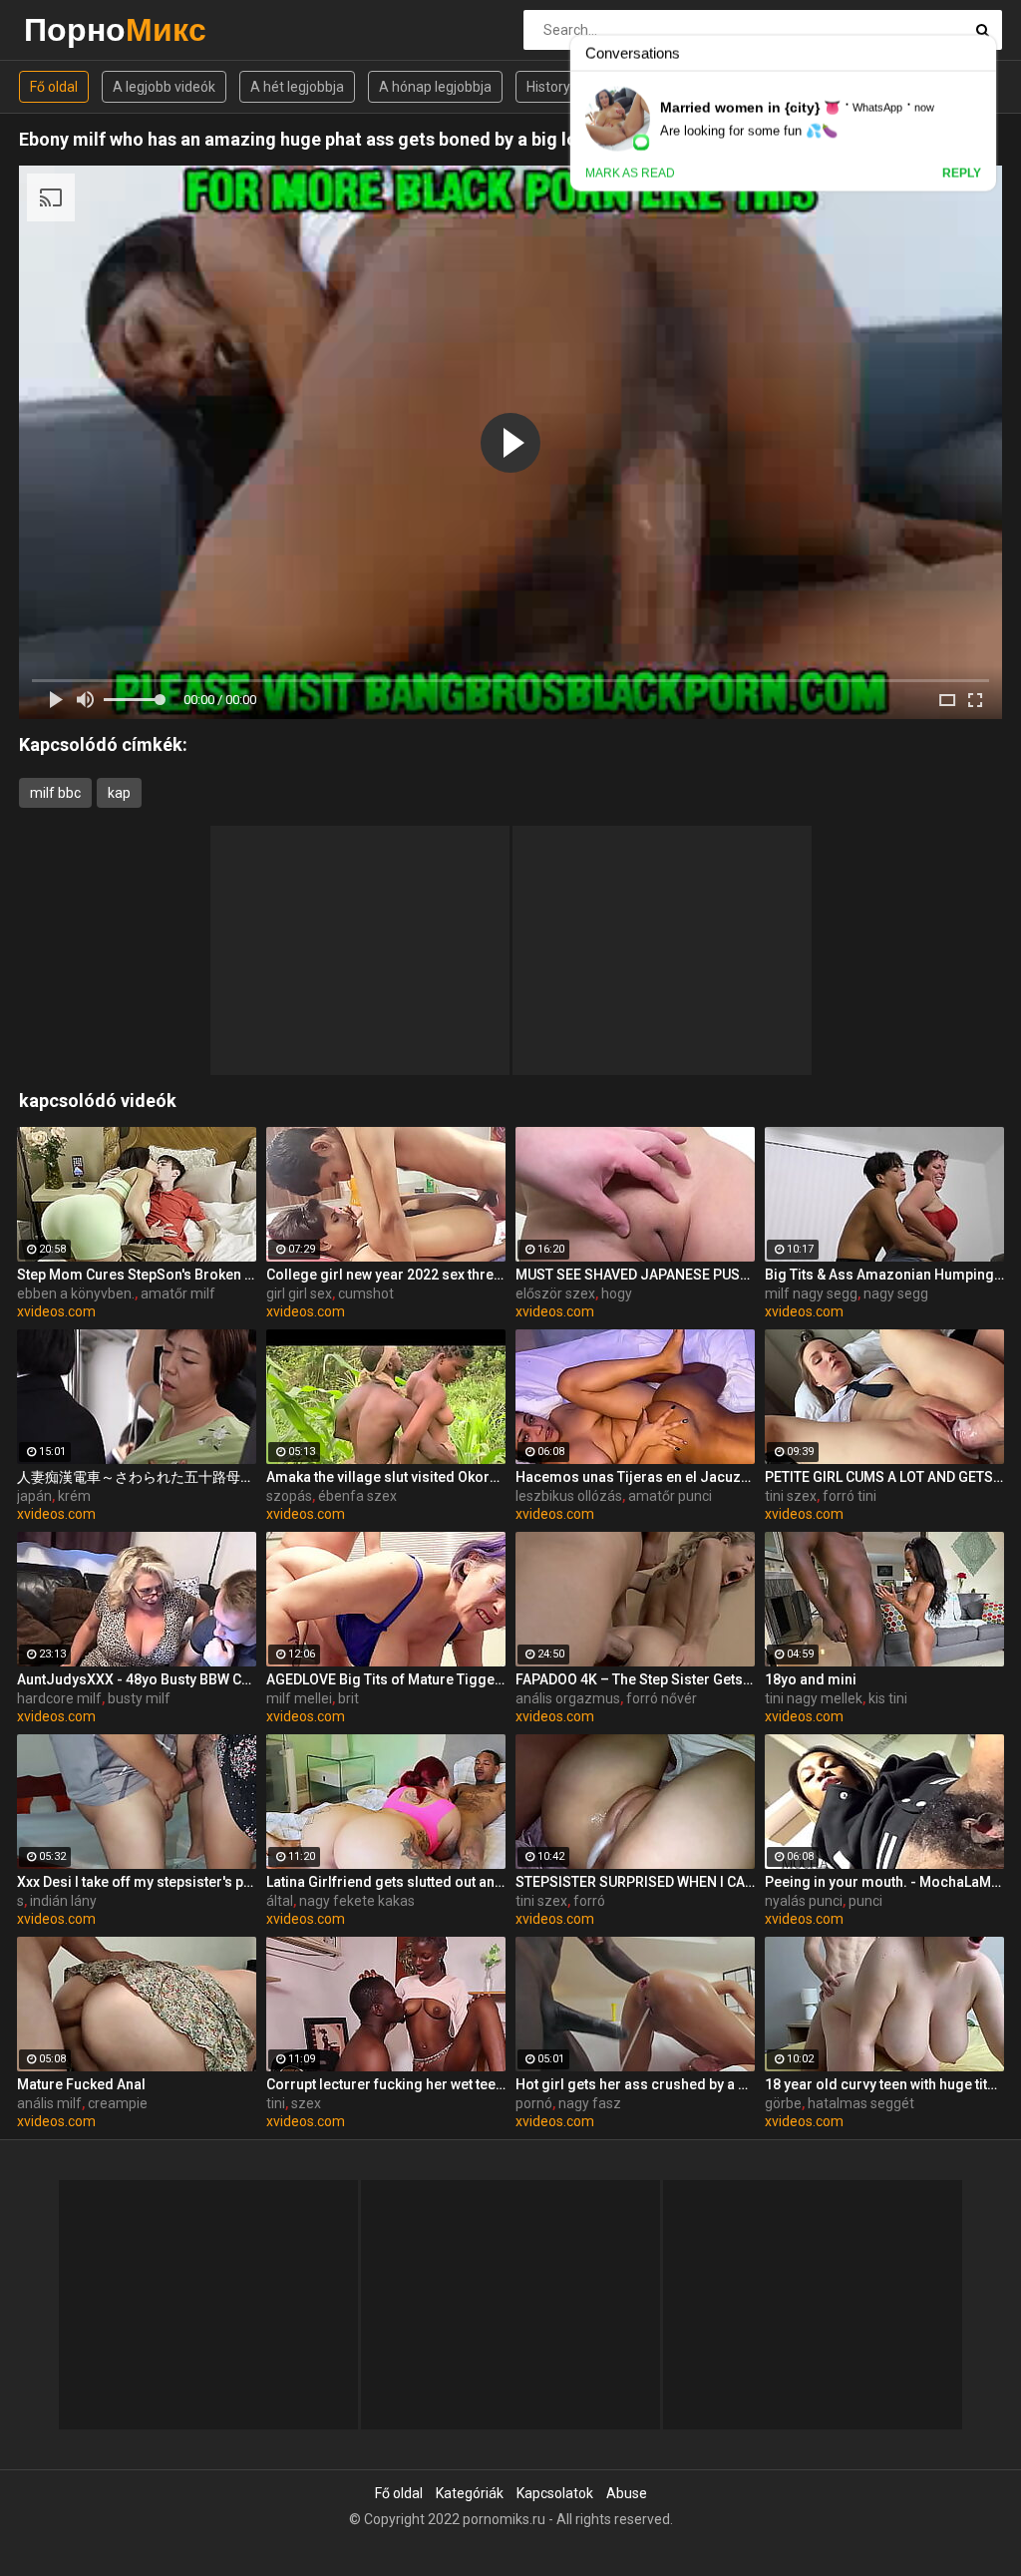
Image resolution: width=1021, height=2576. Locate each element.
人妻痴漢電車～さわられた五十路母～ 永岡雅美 (137, 1477)
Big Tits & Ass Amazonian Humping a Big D (884, 1275)
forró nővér (662, 1698)
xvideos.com (56, 1311)
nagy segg (896, 1293)
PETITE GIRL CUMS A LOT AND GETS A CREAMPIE (884, 1477)
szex (306, 2103)
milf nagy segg (811, 1293)
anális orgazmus (568, 1698)
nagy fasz (590, 2103)
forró (589, 1901)
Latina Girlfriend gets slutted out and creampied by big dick (386, 1882)
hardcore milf (59, 1698)
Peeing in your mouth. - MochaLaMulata (884, 1882)
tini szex (791, 1496)
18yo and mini (811, 1679)
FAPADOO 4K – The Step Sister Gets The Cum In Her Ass (635, 1679)
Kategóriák (470, 2493)
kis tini (888, 1698)
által (280, 1901)
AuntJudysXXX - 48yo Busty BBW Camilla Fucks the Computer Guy (137, 1679)
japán (34, 1496)
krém (74, 1496)
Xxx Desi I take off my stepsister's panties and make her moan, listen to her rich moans (137, 1882)
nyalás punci (804, 1901)
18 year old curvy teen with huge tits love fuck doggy (884, 2084)
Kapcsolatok (555, 2493)
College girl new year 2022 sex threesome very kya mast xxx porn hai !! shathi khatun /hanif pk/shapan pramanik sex (386, 1275)
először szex (555, 1293)
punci (865, 1901)
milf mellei (299, 1698)
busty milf (139, 1698)
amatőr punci (670, 1496)
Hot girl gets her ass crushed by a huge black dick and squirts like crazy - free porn (635, 2084)
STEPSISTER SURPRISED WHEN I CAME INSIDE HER (635, 1882)
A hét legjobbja (297, 87)
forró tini (850, 1496)
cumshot (366, 1293)
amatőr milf (178, 1293)
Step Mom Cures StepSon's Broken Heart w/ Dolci (137, 1275)
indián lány (63, 1901)
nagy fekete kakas (357, 1901)
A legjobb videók (164, 87)
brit (348, 1698)
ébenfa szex (357, 1496)
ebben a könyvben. (76, 1293)
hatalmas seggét (861, 2103)
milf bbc (55, 793)
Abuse (627, 2493)
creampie (118, 2103)
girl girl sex (299, 1293)
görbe (783, 2103)
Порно (76, 29)
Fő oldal (54, 87)
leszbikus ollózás (569, 1496)
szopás (289, 1496)
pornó (534, 2103)
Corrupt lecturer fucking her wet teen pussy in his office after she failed (386, 2084)
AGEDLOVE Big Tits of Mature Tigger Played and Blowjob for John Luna (386, 1679)
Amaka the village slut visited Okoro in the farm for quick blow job (386, 1477)
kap (119, 793)
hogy (617, 1293)
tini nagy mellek (814, 1698)
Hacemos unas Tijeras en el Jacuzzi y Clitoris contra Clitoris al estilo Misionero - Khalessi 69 (635, 1477)
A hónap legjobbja (435, 87)
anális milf (49, 2103)
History (548, 87)
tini (276, 2103)
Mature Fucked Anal (81, 2084)
